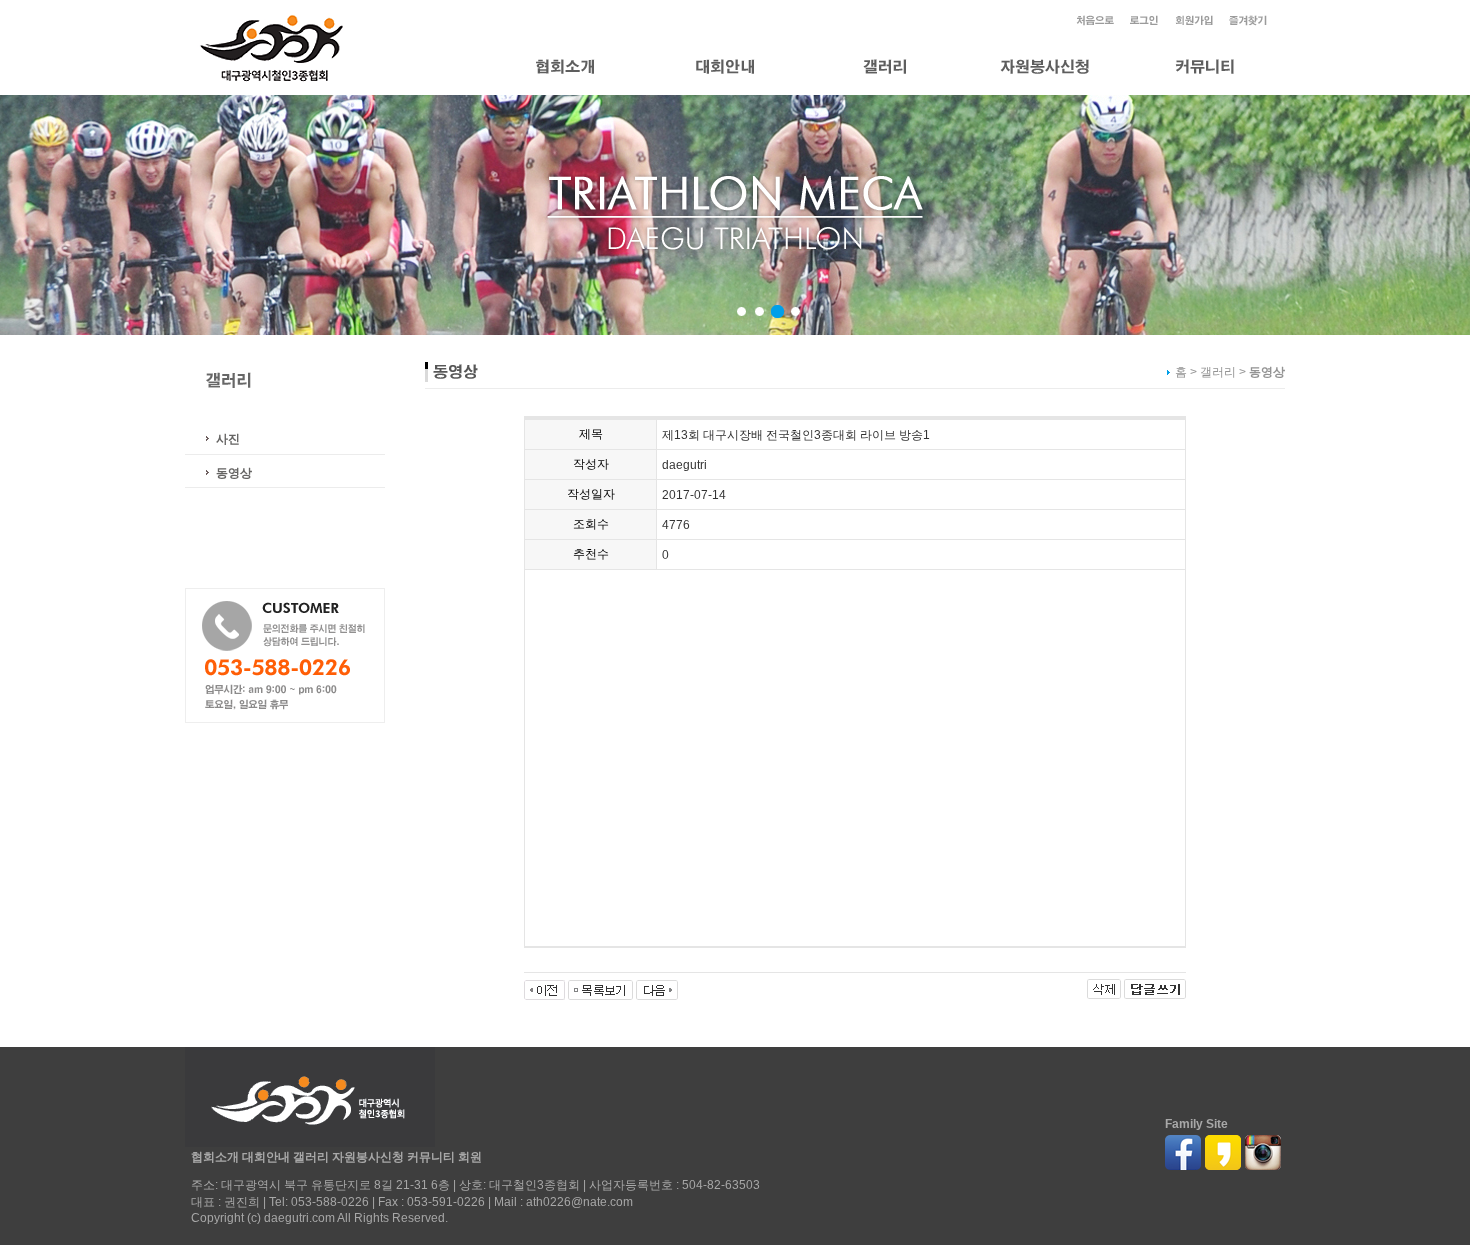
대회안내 (266, 1157)
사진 (228, 439)
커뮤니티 (431, 1157)
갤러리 (311, 1157)
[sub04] (795, 311)
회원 (470, 1157)
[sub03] (777, 311)
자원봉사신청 (368, 1157)
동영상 (234, 473)
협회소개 (215, 1157)
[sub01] (741, 311)
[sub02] (759, 311)
